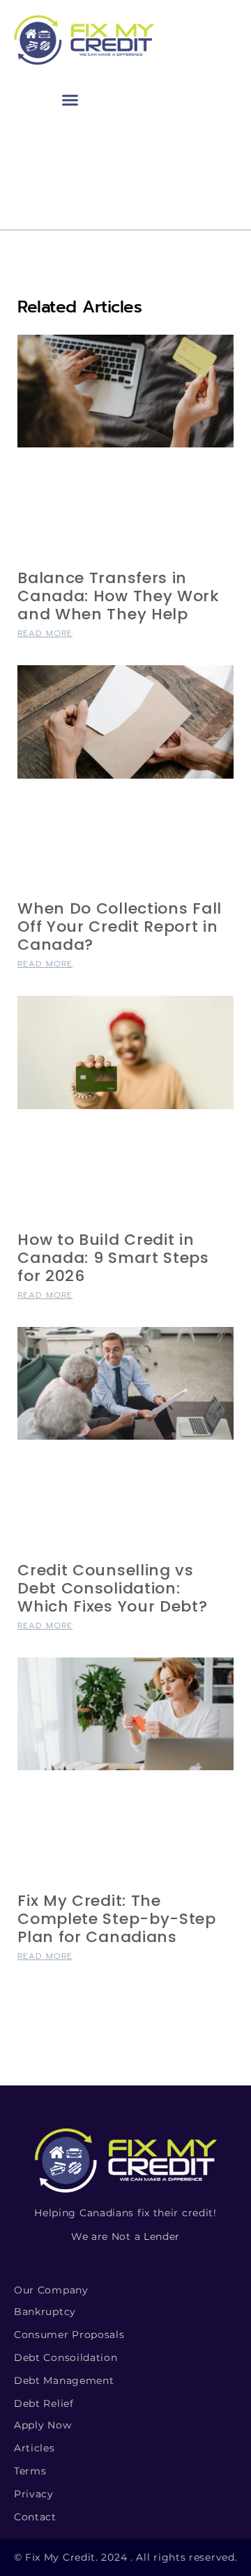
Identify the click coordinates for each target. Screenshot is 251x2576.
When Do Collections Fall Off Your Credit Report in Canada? (120, 927)
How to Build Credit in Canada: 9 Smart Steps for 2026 (113, 1258)
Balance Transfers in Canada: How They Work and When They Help (119, 596)
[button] (70, 100)
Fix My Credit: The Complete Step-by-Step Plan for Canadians (117, 1919)
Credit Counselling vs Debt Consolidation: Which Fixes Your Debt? (112, 1588)
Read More (45, 633)
